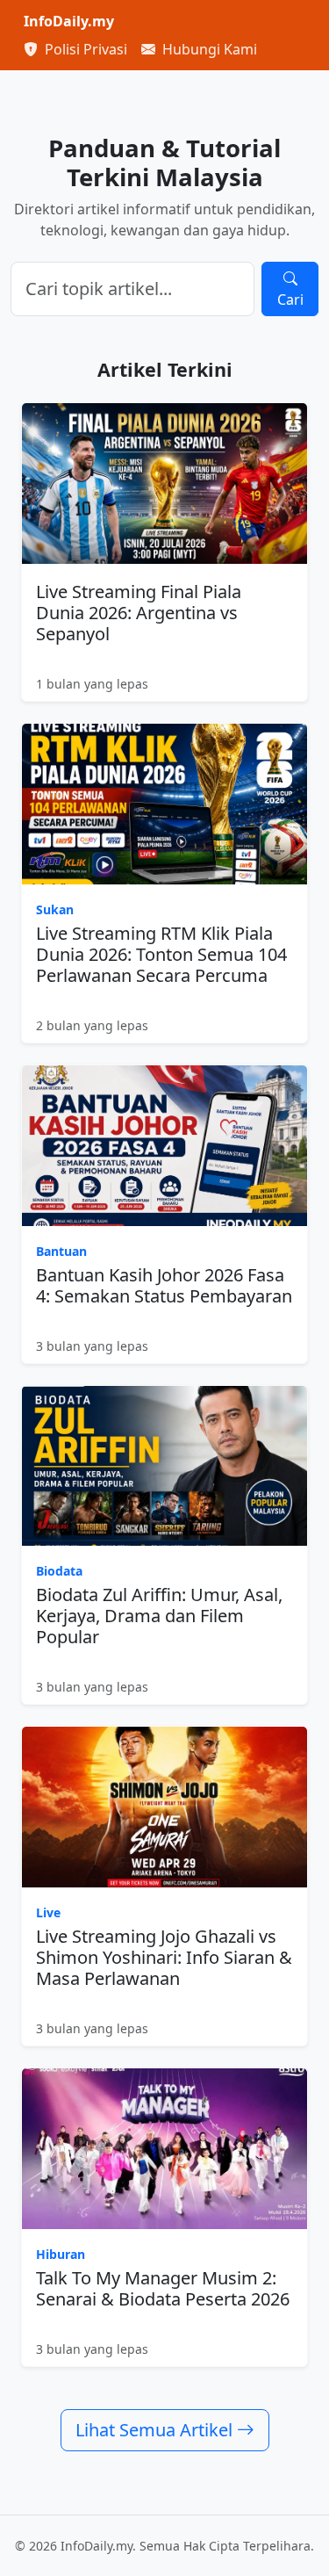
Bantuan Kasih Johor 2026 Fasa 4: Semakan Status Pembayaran (164, 1285)
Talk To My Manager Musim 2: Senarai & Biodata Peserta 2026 (163, 2288)
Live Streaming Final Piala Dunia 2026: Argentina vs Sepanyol (139, 613)
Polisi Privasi (84, 49)
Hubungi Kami (208, 49)
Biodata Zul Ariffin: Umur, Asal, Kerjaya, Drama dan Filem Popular (159, 1616)
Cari (290, 299)
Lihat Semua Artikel (156, 2430)
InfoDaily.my (69, 21)
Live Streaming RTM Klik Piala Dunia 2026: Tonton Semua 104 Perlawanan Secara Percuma (161, 954)
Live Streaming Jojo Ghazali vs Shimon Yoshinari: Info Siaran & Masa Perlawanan (164, 1957)
